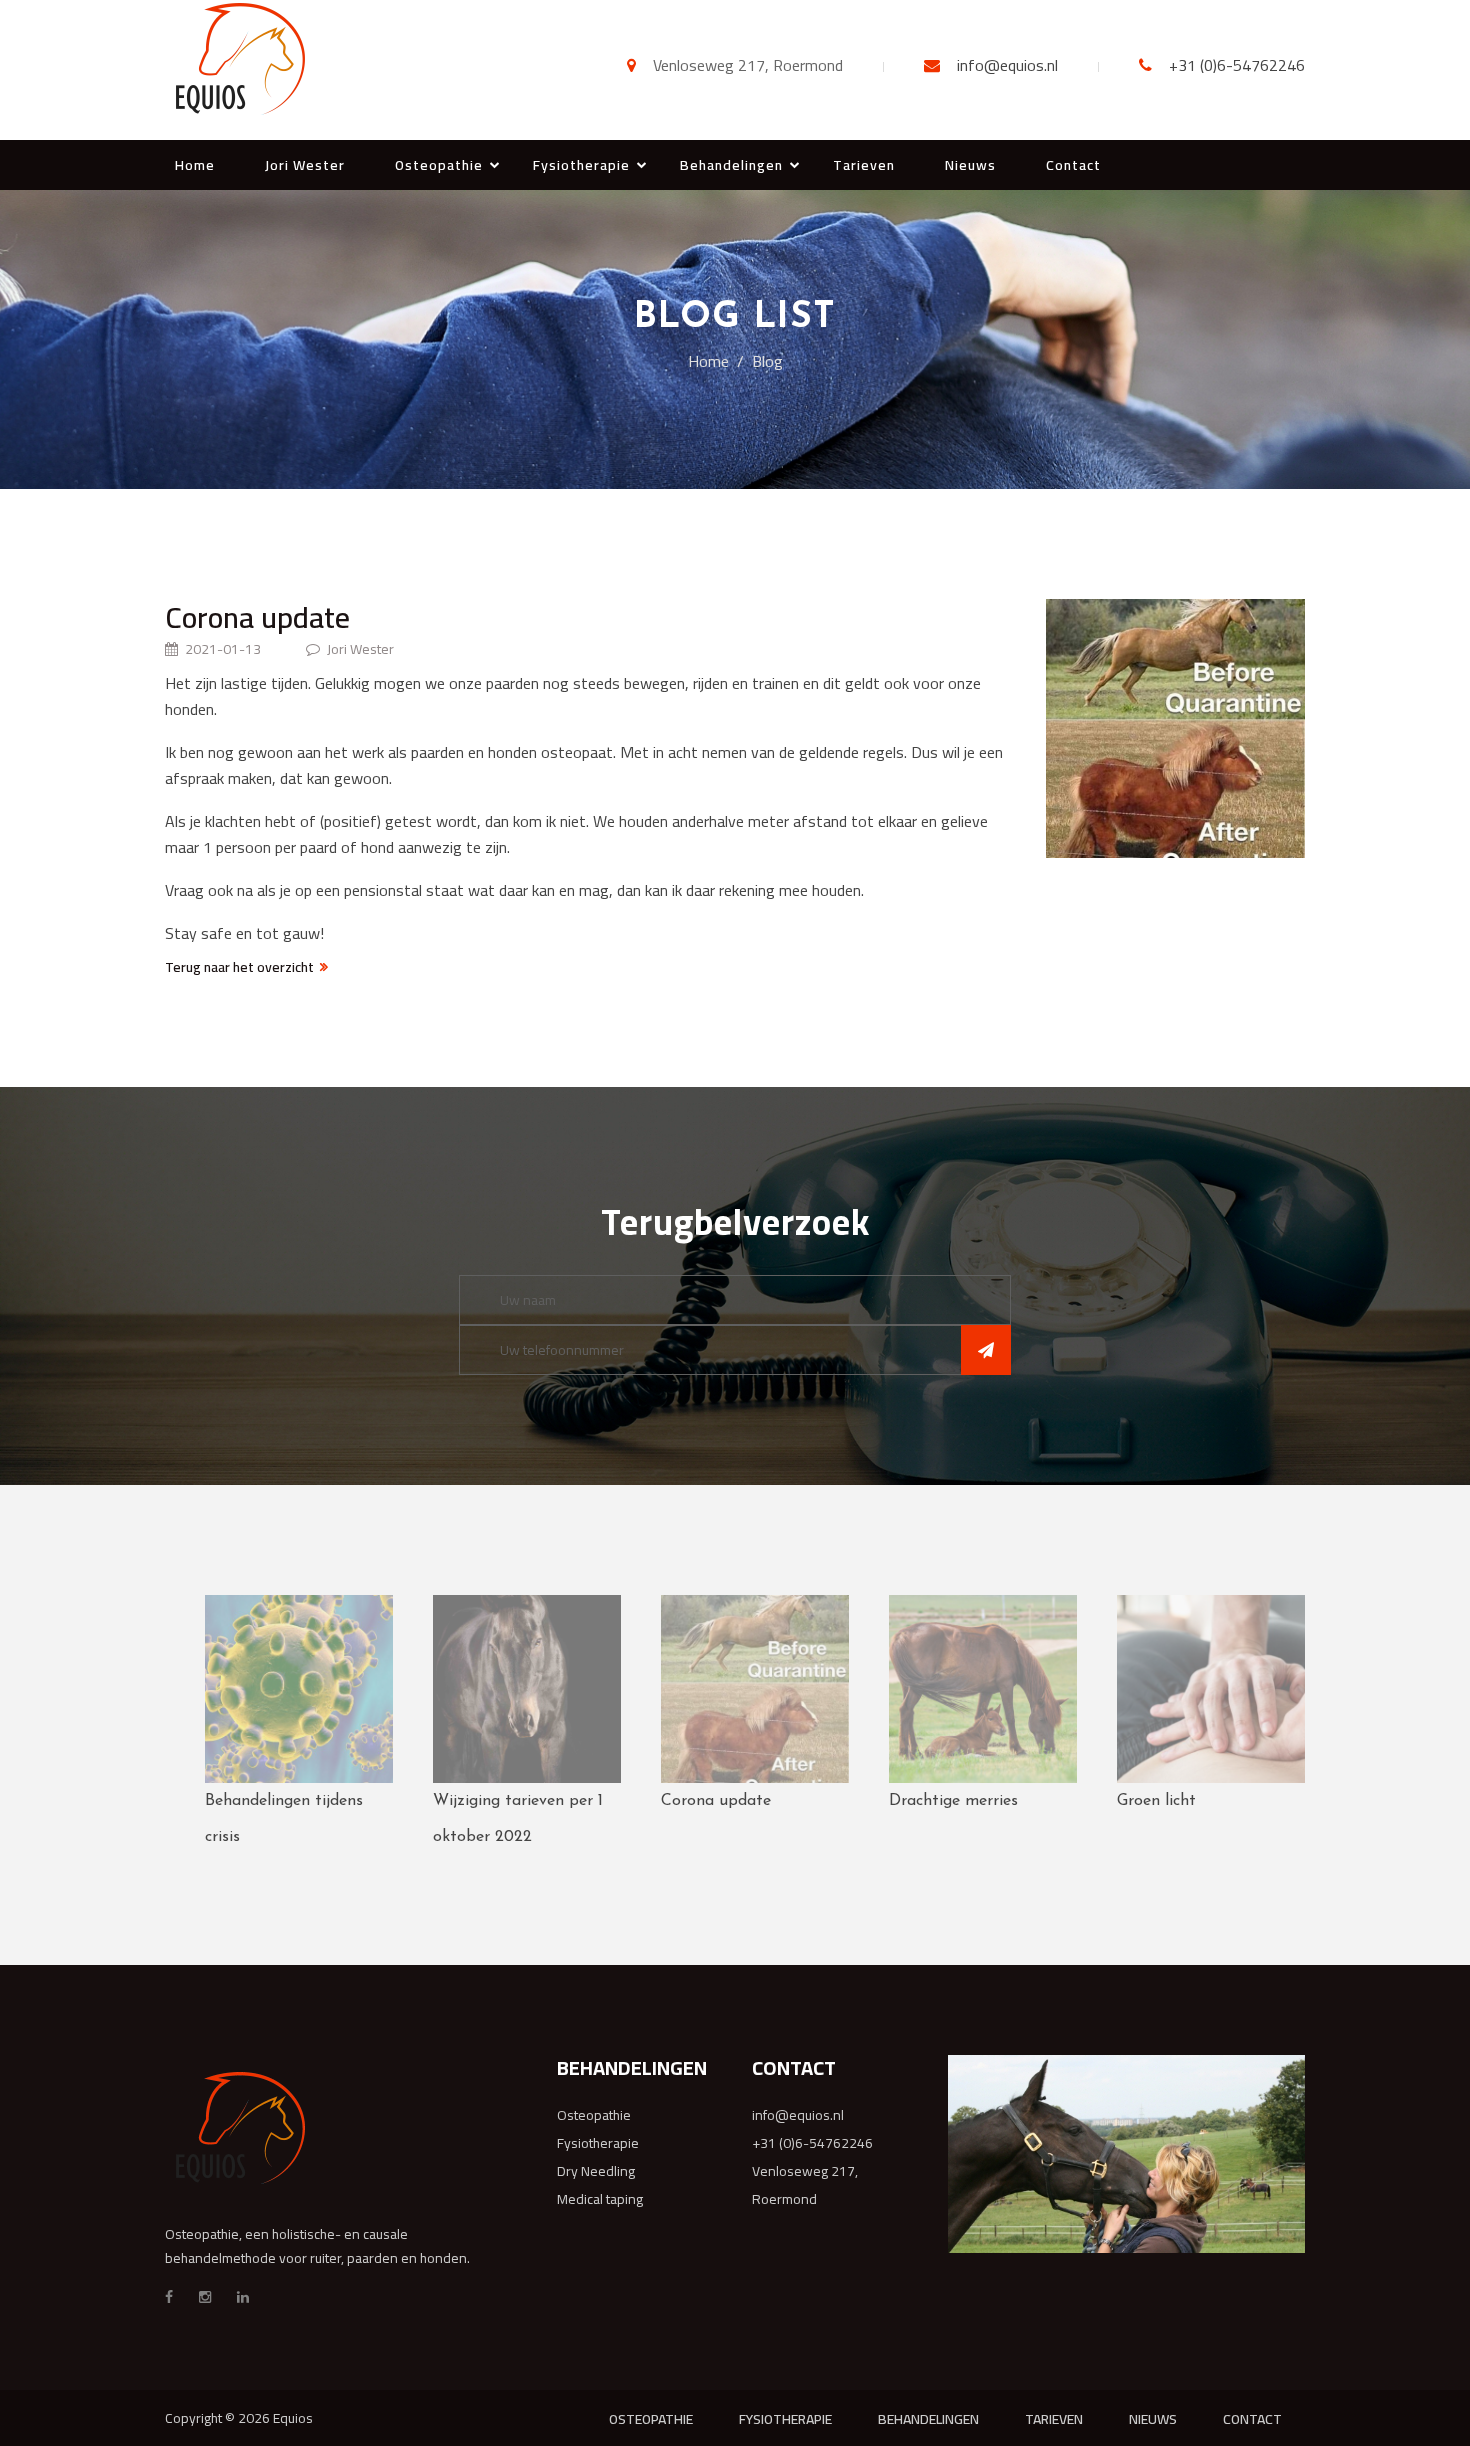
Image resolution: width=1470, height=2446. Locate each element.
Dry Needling (596, 2171)
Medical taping (600, 2199)
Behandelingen (731, 165)
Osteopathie (439, 165)
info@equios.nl (1007, 65)
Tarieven (864, 165)
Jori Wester (305, 165)
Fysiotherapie (581, 165)
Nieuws (970, 165)
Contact (1073, 165)
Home (195, 165)
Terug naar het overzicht (239, 967)
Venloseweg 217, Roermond (805, 2185)
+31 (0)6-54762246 (1237, 65)
